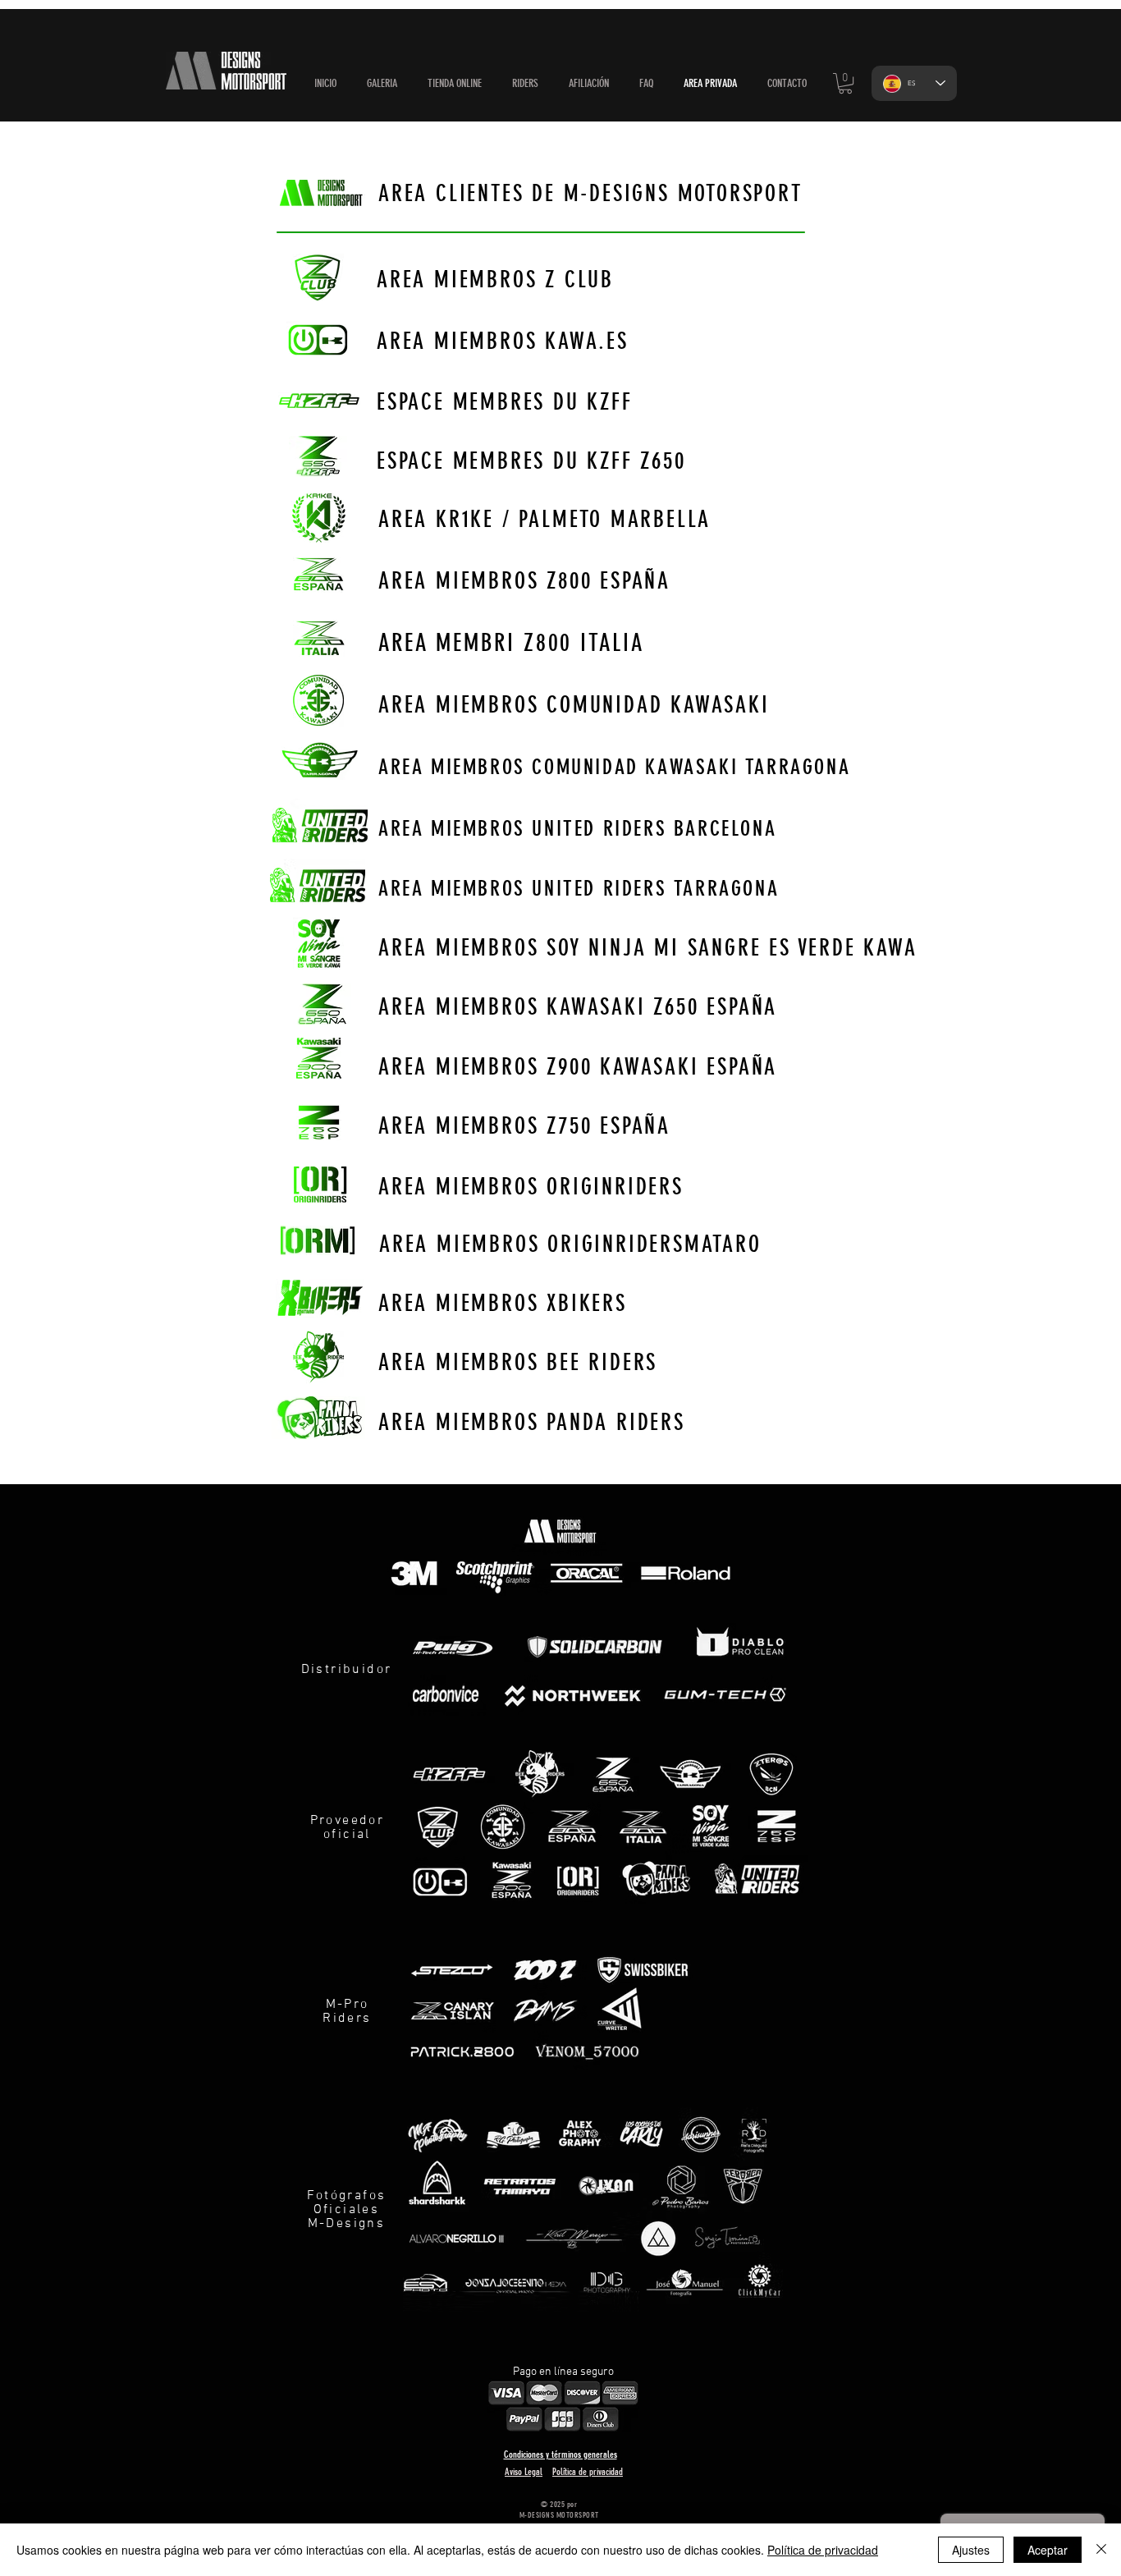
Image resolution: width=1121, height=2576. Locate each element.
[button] (454, 84)
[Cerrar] (1101, 2550)
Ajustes (971, 2550)
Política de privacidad (823, 2550)
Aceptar (1048, 2550)
